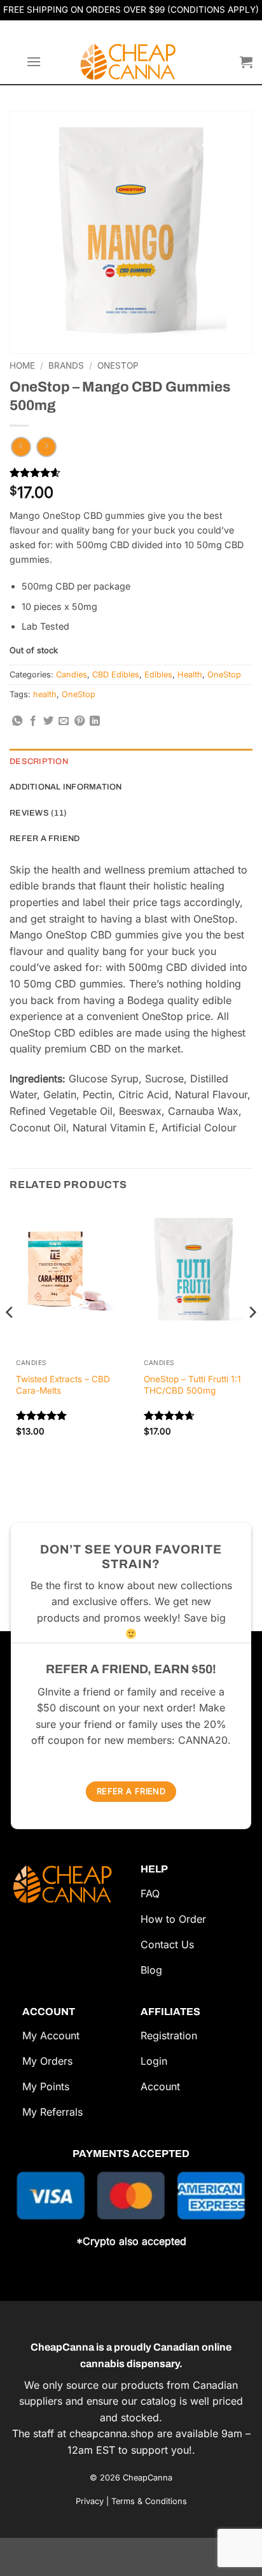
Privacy (90, 2501)
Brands (66, 365)
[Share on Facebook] (33, 721)
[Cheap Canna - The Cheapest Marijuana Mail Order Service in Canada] (131, 62)
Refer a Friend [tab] (45, 839)
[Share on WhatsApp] (17, 721)
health (45, 694)
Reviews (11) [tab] (38, 813)
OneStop (118, 365)
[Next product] (21, 447)
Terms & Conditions (149, 2501)
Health (190, 675)
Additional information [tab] (66, 787)
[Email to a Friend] (64, 721)
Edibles (158, 675)
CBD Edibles (116, 675)
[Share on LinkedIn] (95, 721)
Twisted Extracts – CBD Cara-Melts (63, 1385)
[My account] (224, 62)
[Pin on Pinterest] (79, 721)
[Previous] (10, 1337)
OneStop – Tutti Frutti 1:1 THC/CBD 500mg (192, 1385)
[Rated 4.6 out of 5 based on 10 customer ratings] (131, 472)
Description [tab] (39, 761)
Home (22, 365)
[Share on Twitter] (48, 721)
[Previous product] (46, 447)
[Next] (252, 1337)
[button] (34, 61)
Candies (72, 675)
